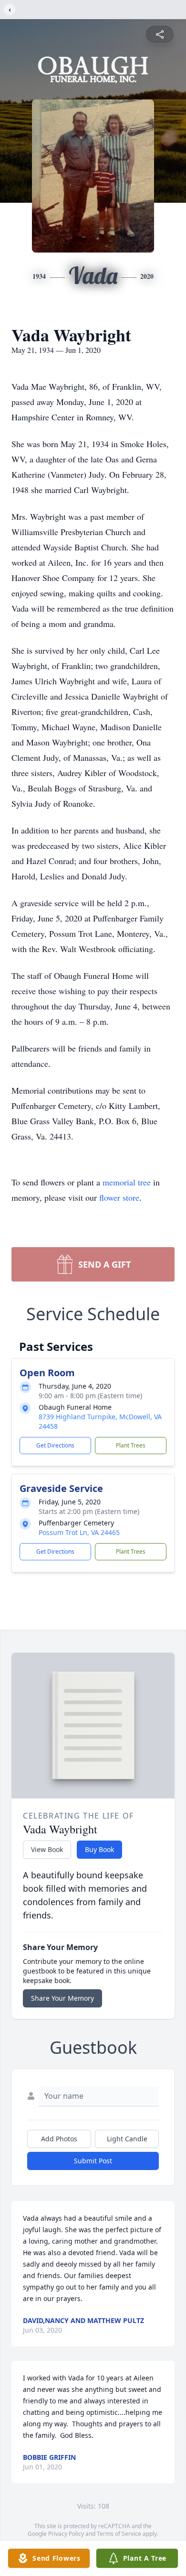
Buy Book (99, 1849)
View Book (47, 1849)
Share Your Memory (62, 1998)
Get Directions (55, 1445)
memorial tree (127, 1182)
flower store (119, 1197)
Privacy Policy (66, 2534)
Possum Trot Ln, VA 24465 (79, 1532)
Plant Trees (131, 1445)
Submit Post (93, 2161)
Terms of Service (119, 2534)
